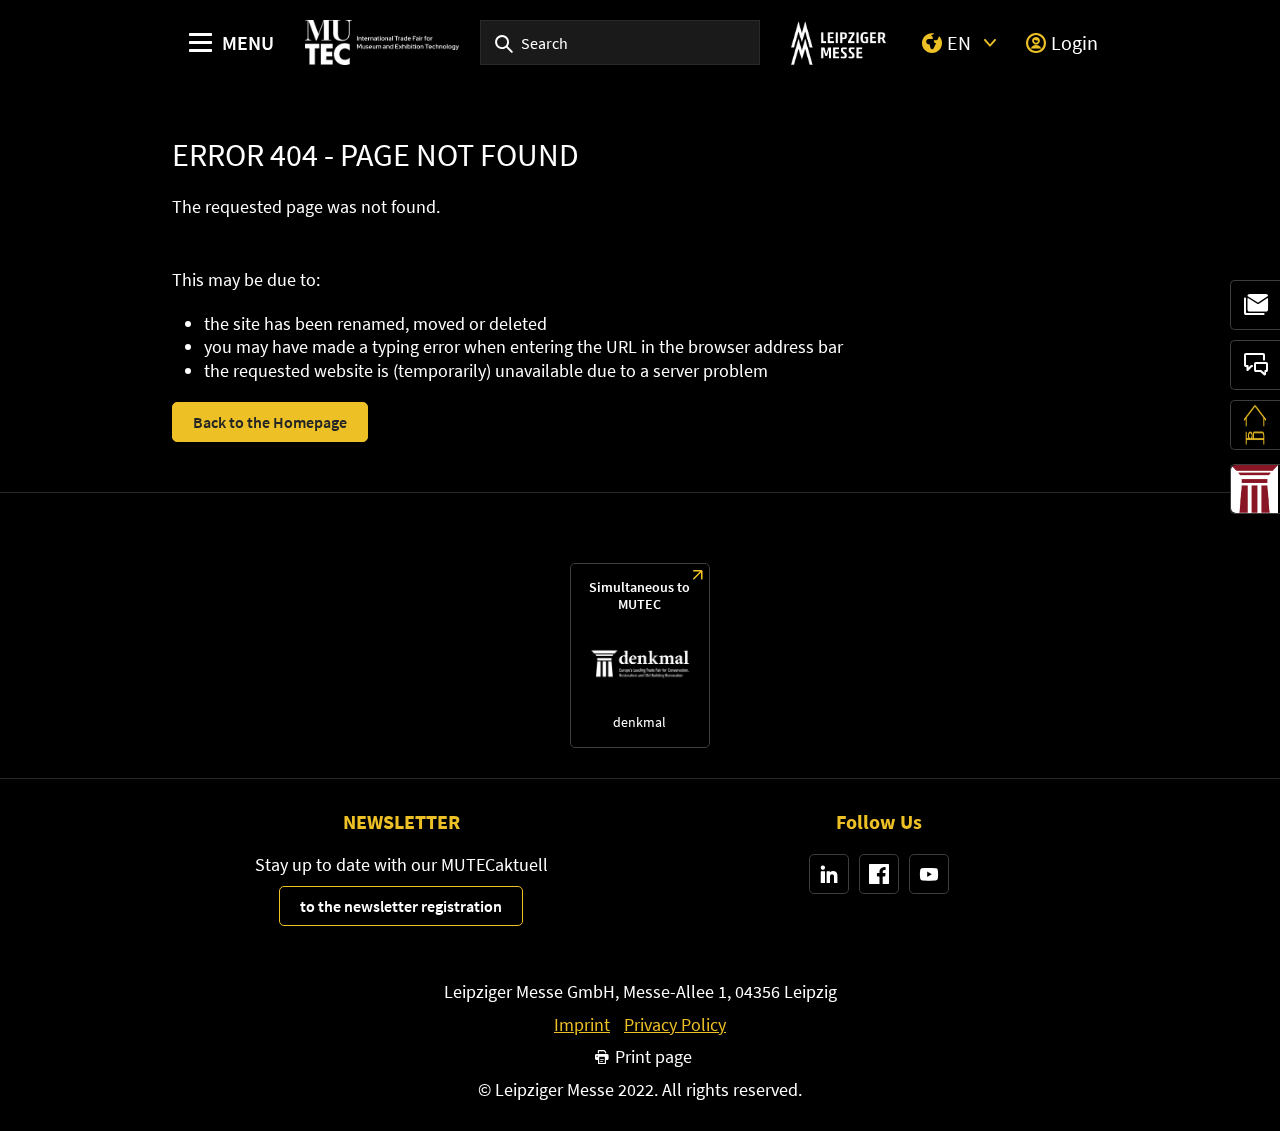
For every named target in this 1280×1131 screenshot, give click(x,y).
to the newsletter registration (401, 906)
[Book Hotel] (1255, 425)
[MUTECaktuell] (1255, 305)
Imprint (582, 1025)
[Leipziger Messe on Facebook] (879, 874)
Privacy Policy (675, 1025)
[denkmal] (1255, 489)
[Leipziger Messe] (838, 42)
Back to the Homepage (270, 422)
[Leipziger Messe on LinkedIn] (829, 874)
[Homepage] (382, 42)
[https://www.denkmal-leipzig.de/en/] (639, 655)
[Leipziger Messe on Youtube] (929, 874)
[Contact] (1255, 365)
